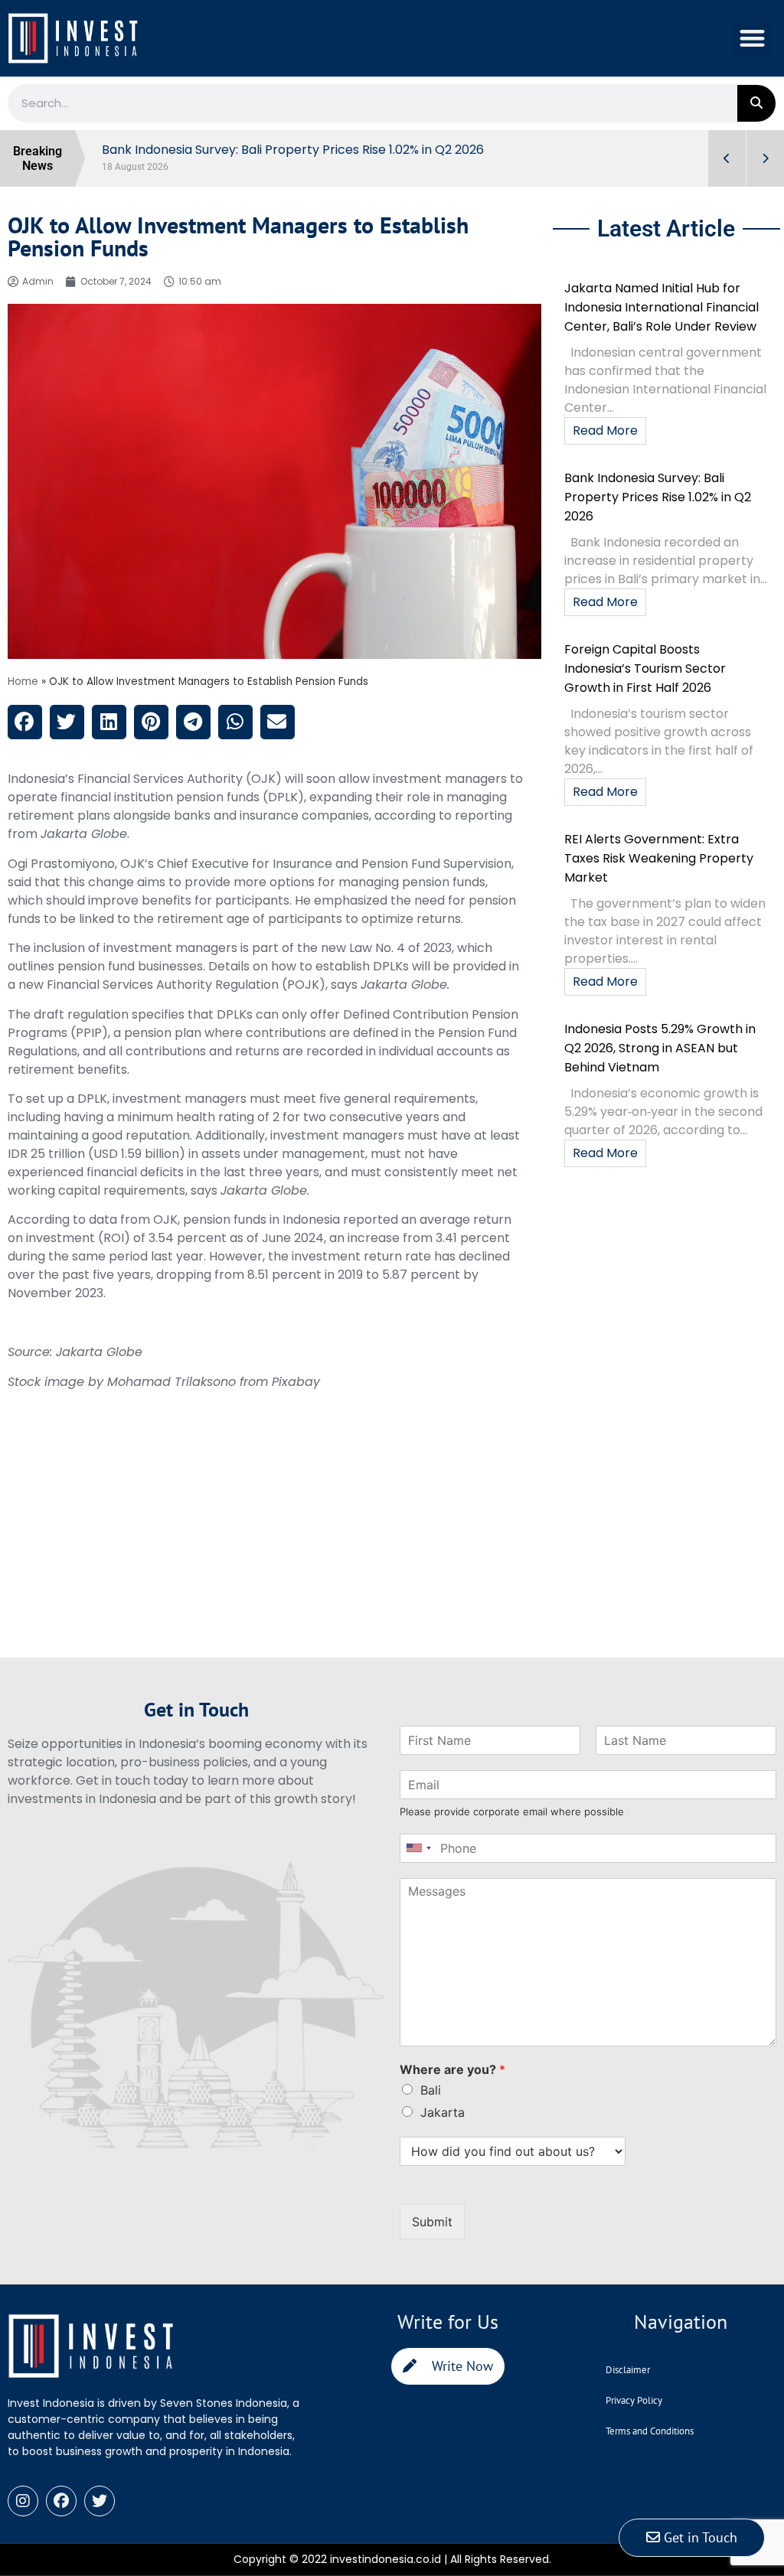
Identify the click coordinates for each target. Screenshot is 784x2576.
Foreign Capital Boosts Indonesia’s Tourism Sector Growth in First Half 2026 (645, 668)
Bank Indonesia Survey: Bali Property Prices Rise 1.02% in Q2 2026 (658, 497)
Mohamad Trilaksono (171, 1382)
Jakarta (443, 2112)
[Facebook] (61, 2501)
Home (23, 681)
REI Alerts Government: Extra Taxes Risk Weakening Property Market (659, 858)
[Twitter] (100, 2501)
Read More (605, 430)
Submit (432, 2222)
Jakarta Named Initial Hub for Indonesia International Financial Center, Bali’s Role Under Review (661, 307)
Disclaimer (628, 2370)
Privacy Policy (634, 2400)
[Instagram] (23, 2501)
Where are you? (452, 2069)
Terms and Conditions (650, 2431)
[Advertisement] (274, 1550)
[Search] (756, 103)
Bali (431, 2090)
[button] (753, 39)
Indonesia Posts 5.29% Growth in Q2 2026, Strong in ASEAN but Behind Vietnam (660, 1048)
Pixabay (296, 1382)
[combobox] (418, 1848)
